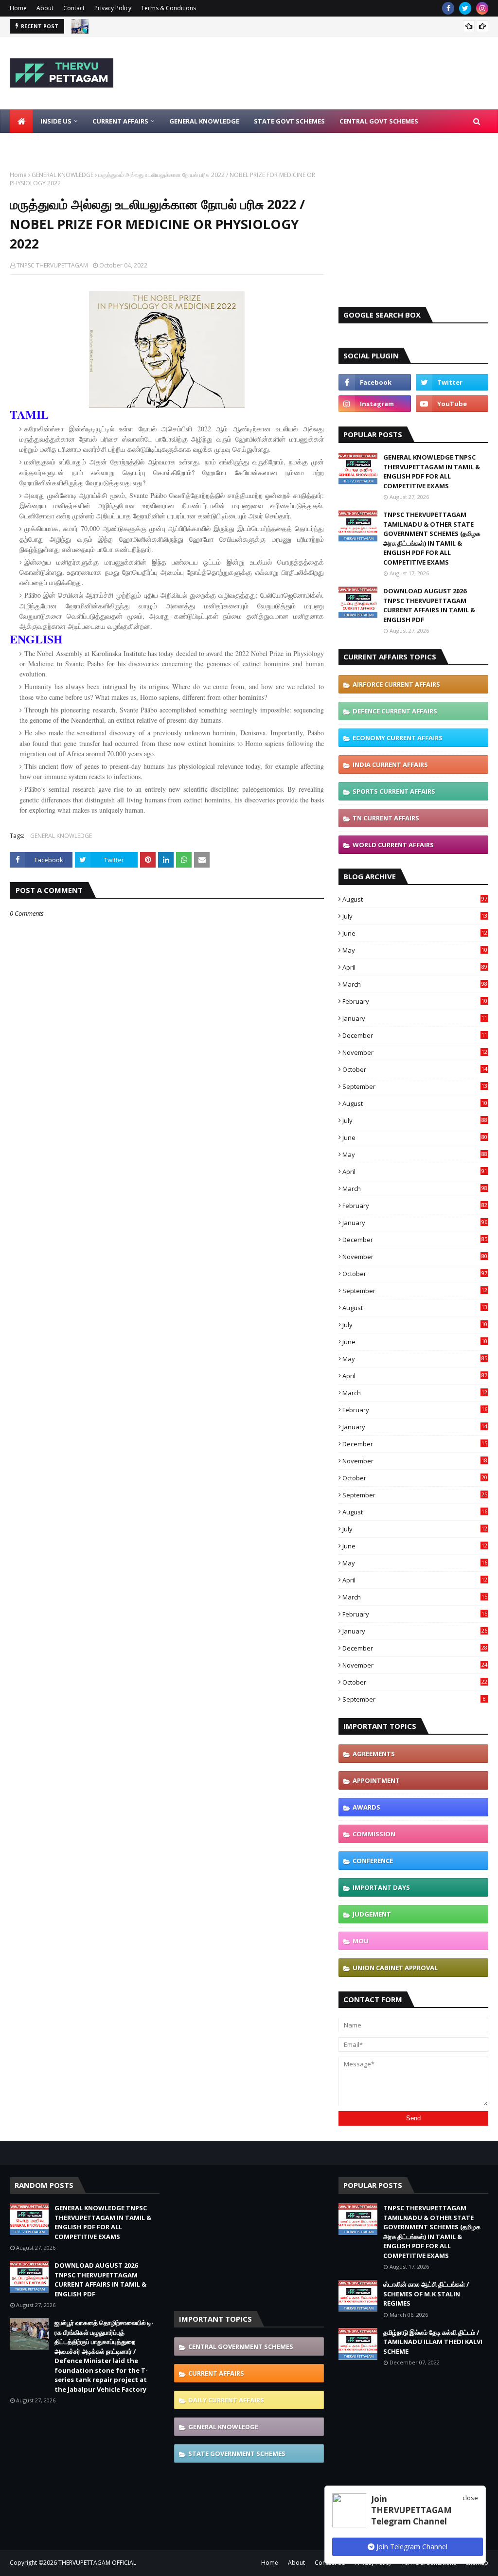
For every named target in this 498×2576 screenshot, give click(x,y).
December (415, 1035)
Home (18, 8)
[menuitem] (21, 121)
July (415, 916)
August (415, 899)
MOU (361, 1941)
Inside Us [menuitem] (56, 121)
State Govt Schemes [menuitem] (289, 121)
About (45, 8)
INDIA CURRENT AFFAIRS (390, 764)
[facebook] (448, 8)
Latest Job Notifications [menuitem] (62, 144)
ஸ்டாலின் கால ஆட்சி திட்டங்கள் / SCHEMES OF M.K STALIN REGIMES (426, 2294)
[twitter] (465, 8)
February (415, 1001)
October (415, 1069)
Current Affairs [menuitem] (120, 121)
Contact (74, 8)
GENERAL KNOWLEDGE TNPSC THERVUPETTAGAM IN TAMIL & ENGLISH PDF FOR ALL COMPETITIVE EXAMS (432, 471)
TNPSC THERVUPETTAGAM (52, 265)
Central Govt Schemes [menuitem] (379, 121)
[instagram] (482, 8)
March (415, 984)
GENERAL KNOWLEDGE (62, 175)
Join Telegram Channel (411, 2547)
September (415, 1086)
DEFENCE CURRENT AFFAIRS (395, 711)
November (415, 1052)
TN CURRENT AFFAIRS (386, 818)
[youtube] (452, 404)
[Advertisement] (413, 231)
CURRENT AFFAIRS (216, 2373)
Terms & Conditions (169, 8)
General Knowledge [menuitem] (204, 121)
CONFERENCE (373, 1861)
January (415, 1018)
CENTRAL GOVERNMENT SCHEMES (241, 2346)
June (415, 933)
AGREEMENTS (374, 1754)
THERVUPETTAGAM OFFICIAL (97, 2563)
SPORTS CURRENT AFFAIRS (394, 791)
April (415, 967)
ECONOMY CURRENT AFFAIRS (398, 738)
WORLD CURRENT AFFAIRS (393, 845)
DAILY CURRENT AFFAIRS (226, 2400)
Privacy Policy (113, 8)
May (415, 950)
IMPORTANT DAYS (381, 1887)
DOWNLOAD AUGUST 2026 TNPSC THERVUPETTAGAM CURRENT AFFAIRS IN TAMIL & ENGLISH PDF (429, 605)
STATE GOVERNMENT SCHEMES (237, 2453)
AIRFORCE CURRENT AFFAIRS (396, 684)
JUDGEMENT (372, 1914)
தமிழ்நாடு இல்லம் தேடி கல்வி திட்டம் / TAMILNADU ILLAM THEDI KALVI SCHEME (433, 2342)
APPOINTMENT (376, 1780)
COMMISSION (374, 1834)
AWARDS (366, 1807)
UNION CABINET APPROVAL (395, 1968)
